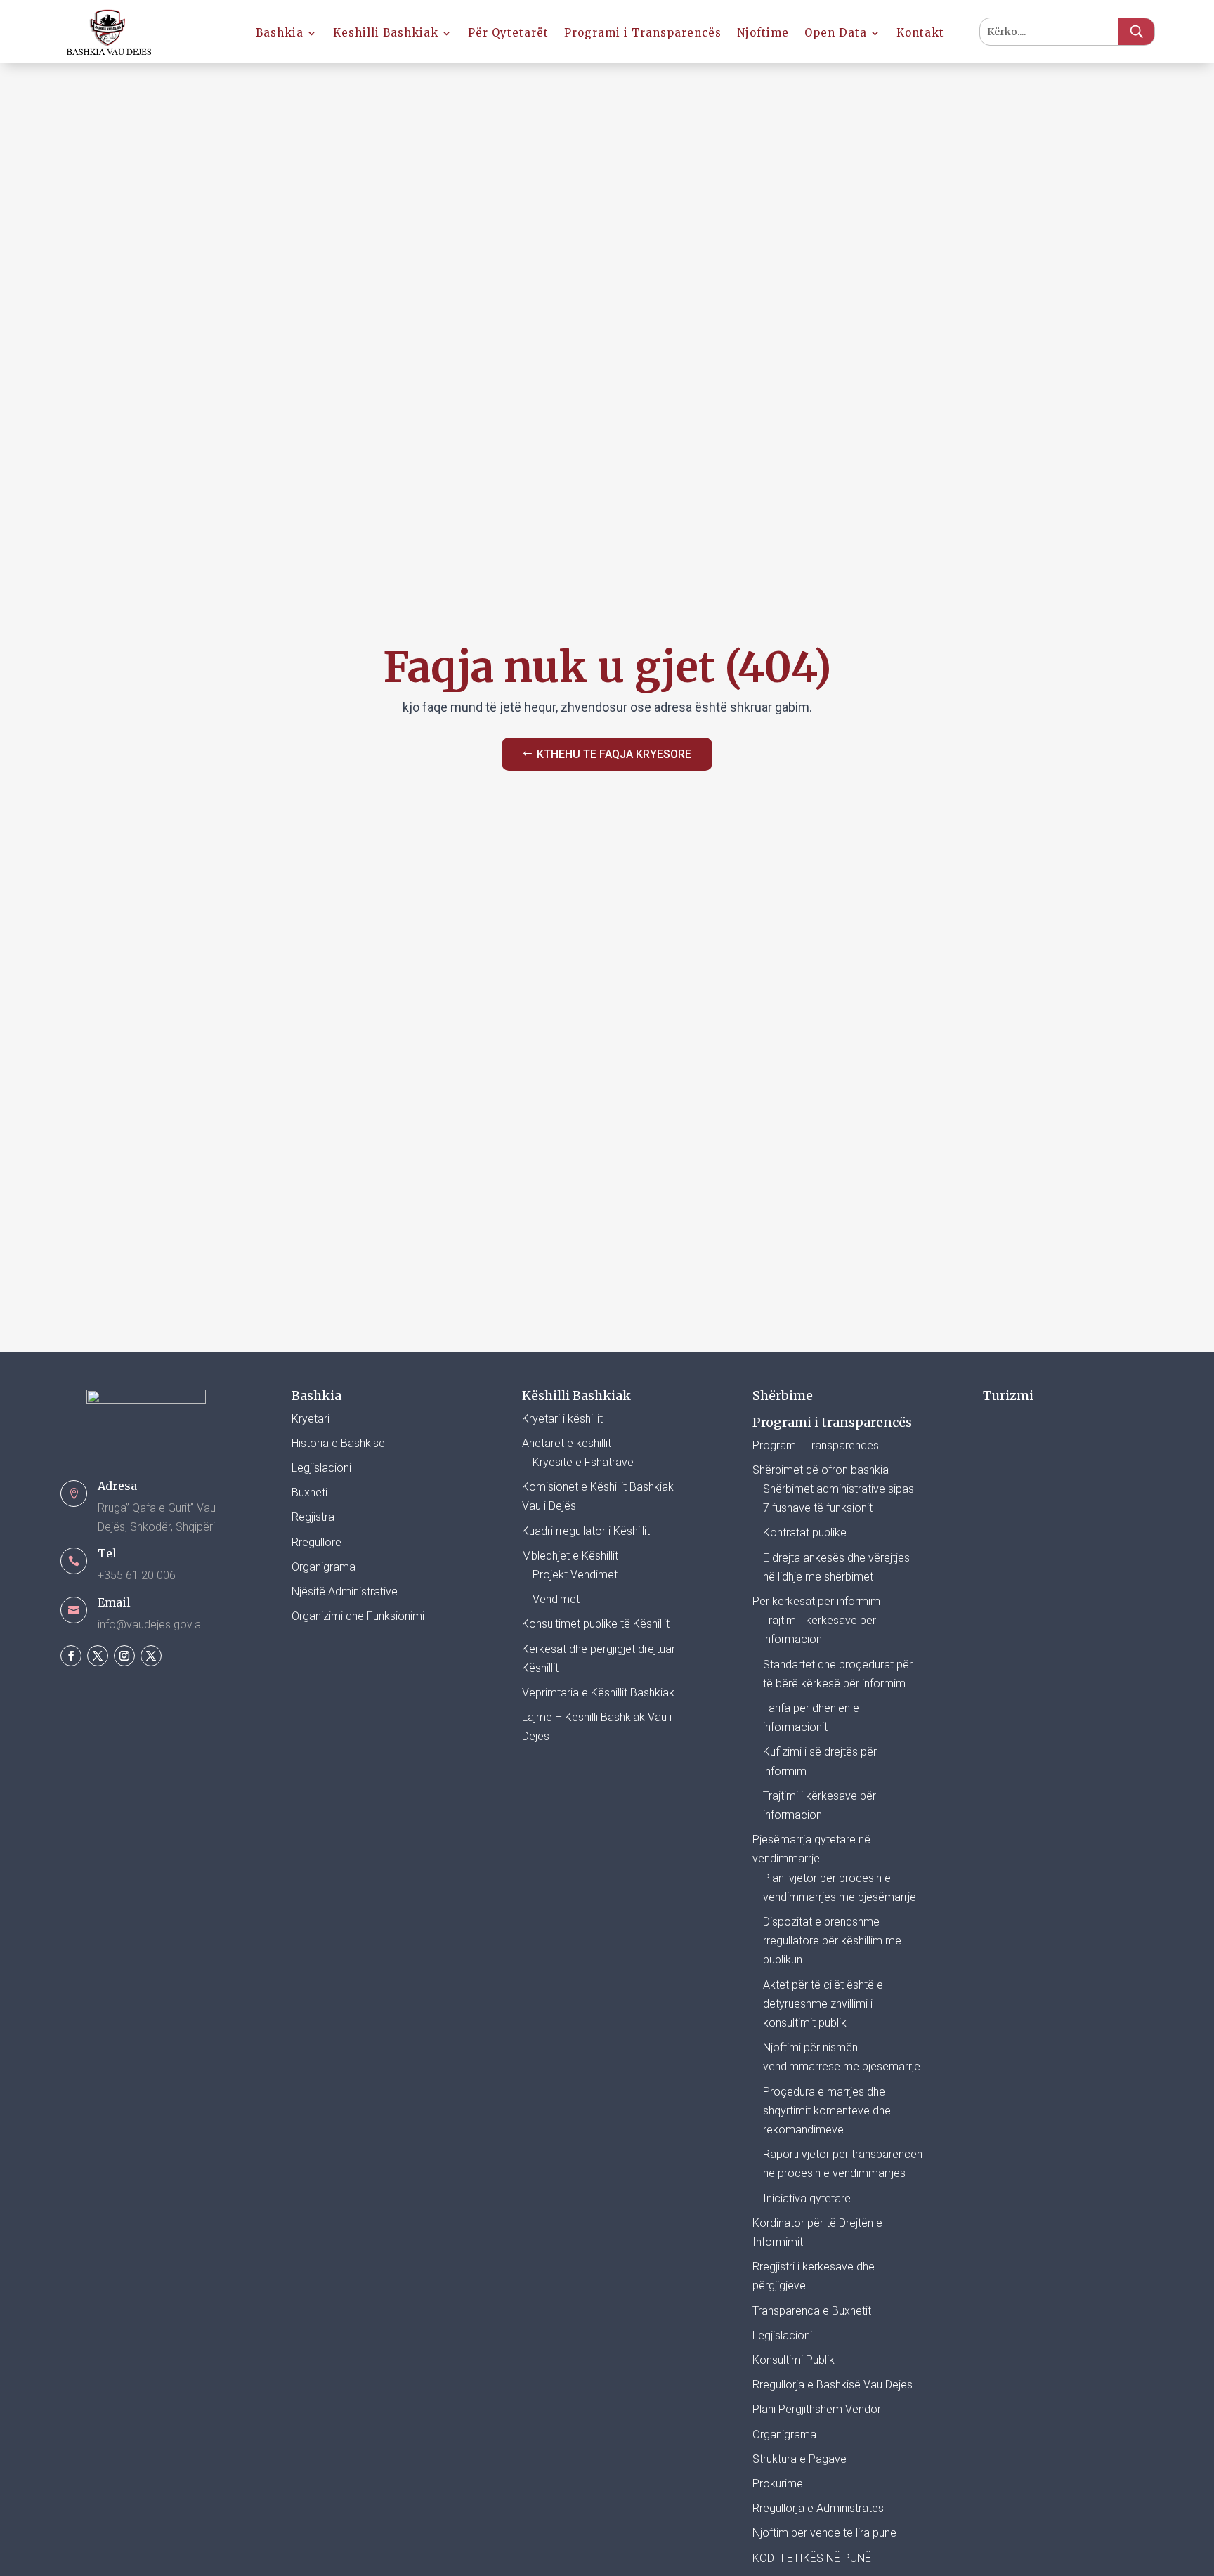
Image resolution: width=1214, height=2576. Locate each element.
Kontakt (920, 34)
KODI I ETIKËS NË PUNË (812, 2558)
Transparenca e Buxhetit (812, 2311)
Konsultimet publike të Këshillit (596, 1624)
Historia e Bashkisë (338, 1443)
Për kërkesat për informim (816, 1601)
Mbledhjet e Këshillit (570, 1556)
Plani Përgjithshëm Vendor (817, 2409)
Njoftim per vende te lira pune (824, 2533)
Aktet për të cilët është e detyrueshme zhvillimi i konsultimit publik (823, 2004)
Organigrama (324, 1567)
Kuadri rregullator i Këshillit (586, 1531)
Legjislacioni (321, 1468)
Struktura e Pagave (799, 2459)
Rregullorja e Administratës (818, 2508)
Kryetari (311, 1419)
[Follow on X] (98, 1656)
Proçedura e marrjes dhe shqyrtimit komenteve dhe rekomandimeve (827, 2111)
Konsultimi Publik (794, 2360)
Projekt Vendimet (575, 1575)
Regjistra (313, 1517)
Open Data (836, 34)
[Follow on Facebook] (71, 1656)
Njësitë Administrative (345, 1591)
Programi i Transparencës (643, 34)
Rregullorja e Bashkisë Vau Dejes (833, 2385)
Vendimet (556, 1599)
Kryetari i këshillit (562, 1419)
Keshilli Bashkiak (386, 34)
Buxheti (309, 1492)
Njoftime (763, 34)
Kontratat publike (805, 1532)
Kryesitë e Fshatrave (583, 1462)
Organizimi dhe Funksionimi (358, 1616)
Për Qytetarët (508, 34)
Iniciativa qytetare (807, 2198)
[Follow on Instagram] (124, 1656)
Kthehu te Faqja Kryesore (614, 754)
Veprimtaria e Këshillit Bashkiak (598, 1693)
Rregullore (316, 1542)
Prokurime (778, 2484)
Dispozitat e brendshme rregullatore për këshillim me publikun (832, 1941)
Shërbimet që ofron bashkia (821, 1470)
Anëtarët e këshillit (567, 1443)
